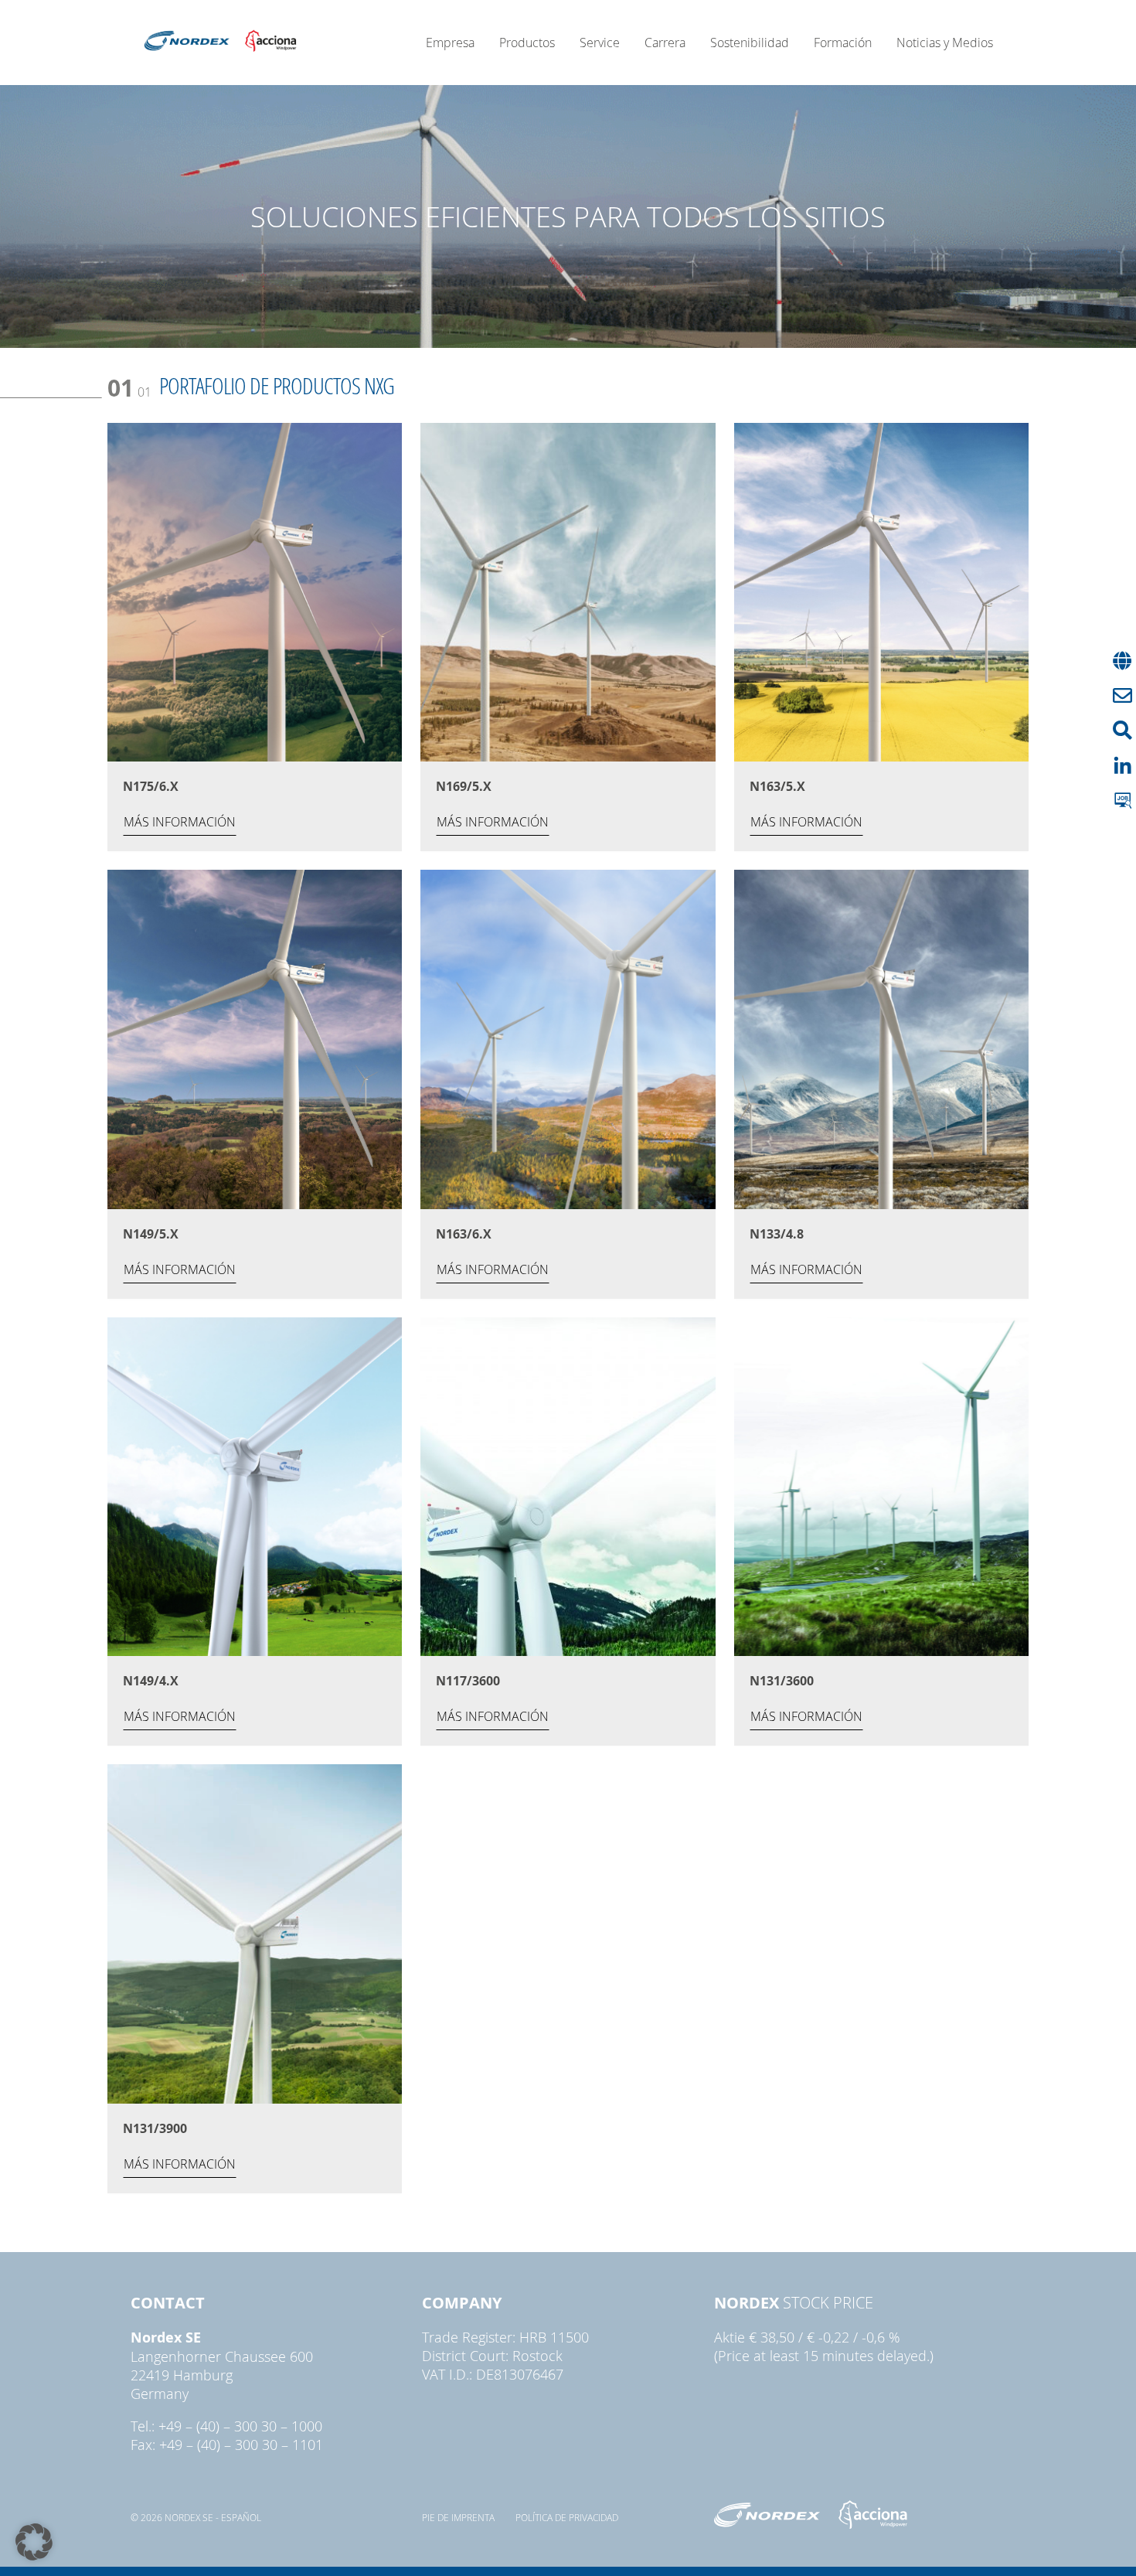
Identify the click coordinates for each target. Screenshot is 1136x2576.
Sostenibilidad (750, 43)
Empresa (450, 43)
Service (600, 43)
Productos (527, 43)
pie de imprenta (458, 2517)
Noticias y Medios (945, 43)
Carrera (665, 43)
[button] (34, 2542)
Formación (843, 43)
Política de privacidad (567, 2517)
